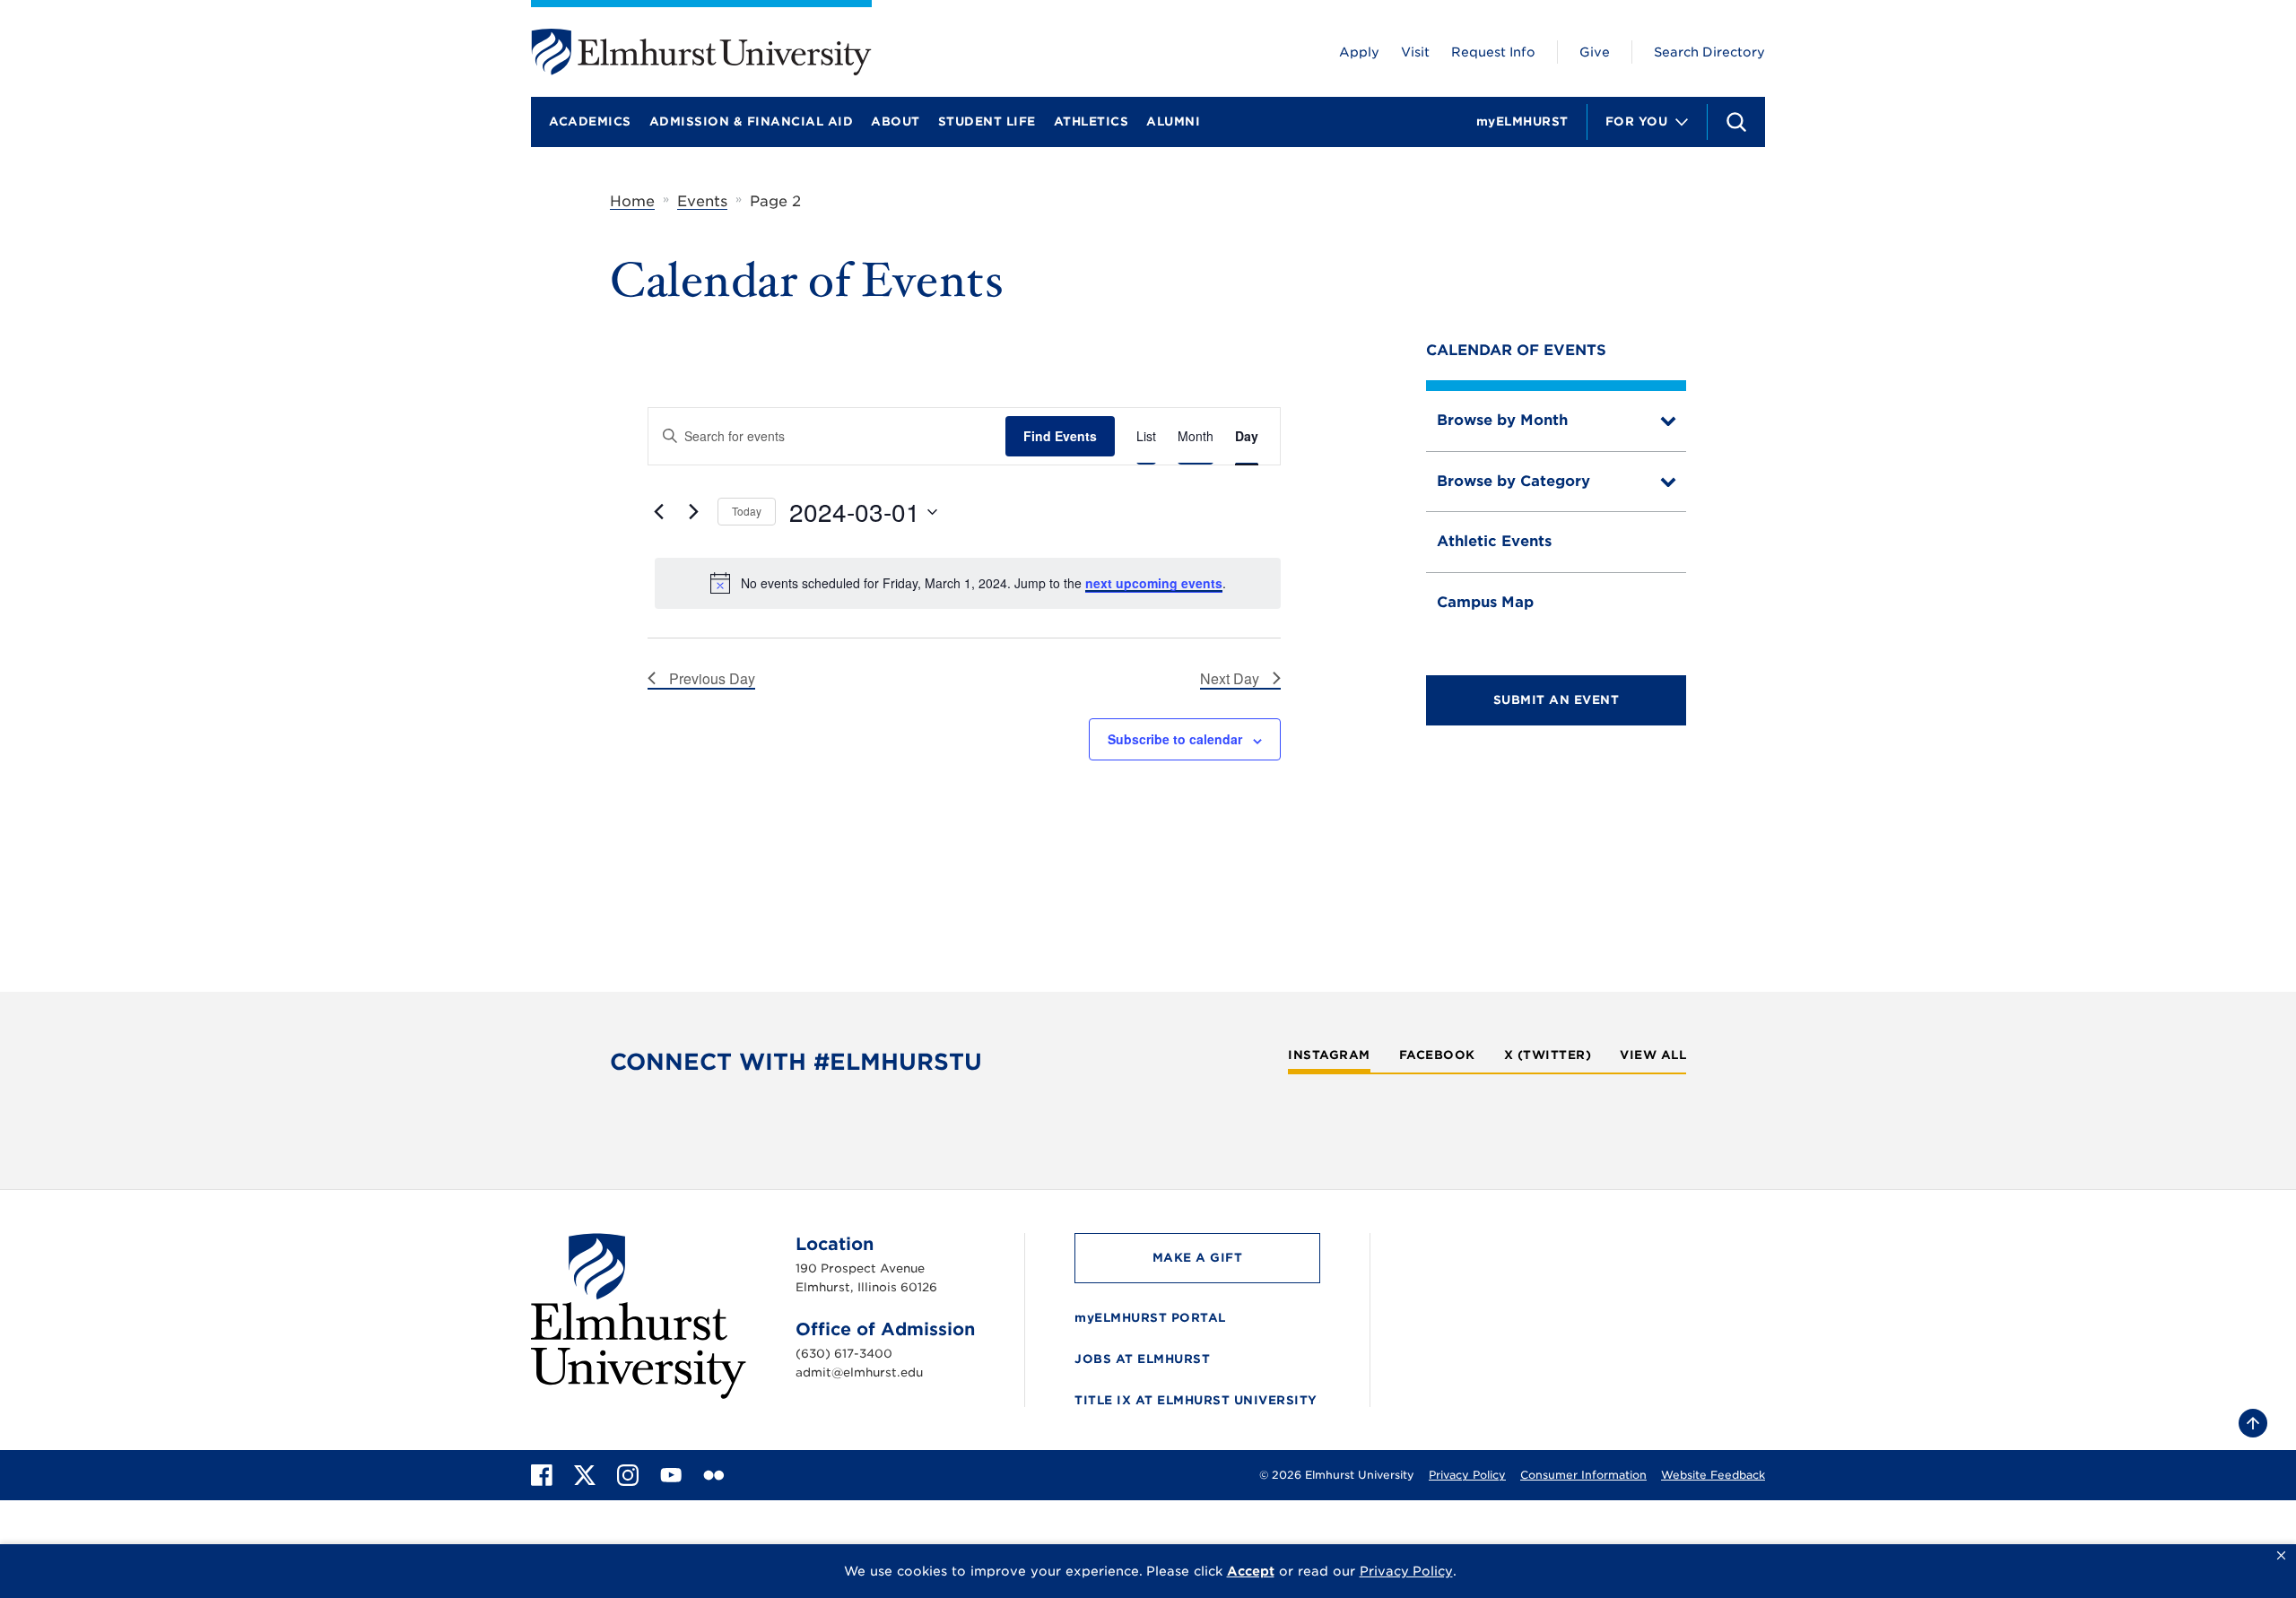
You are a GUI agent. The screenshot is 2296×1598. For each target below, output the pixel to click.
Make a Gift (1198, 1258)
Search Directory (1709, 52)
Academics (590, 122)
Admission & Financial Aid (752, 122)
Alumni (1173, 122)
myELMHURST (1522, 122)
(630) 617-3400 (844, 1354)
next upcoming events (1154, 583)
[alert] (968, 583)
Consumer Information (1583, 1475)
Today (747, 511)
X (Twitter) (1548, 1055)
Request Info (1493, 52)
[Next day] (693, 512)
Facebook (1437, 1055)
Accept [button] (1251, 1571)
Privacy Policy (1467, 1475)
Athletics (1091, 122)
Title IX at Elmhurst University (1196, 1400)
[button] (2281, 1556)
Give (1595, 52)
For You (1637, 122)
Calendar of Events (1516, 350)
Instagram (1329, 1055)
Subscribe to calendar (1175, 739)
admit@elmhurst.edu (859, 1372)
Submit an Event (1557, 700)
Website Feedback (1713, 1475)
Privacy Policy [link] (1406, 1571)
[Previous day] (658, 512)
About (896, 122)
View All (1653, 1055)
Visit (1415, 52)
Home (632, 201)
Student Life (987, 122)
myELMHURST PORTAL (1150, 1318)
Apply (1359, 52)
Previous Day (712, 678)
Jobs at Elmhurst (1142, 1359)
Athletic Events (1494, 541)
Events (702, 201)
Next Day (1230, 678)
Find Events (1060, 436)
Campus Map (1485, 602)
